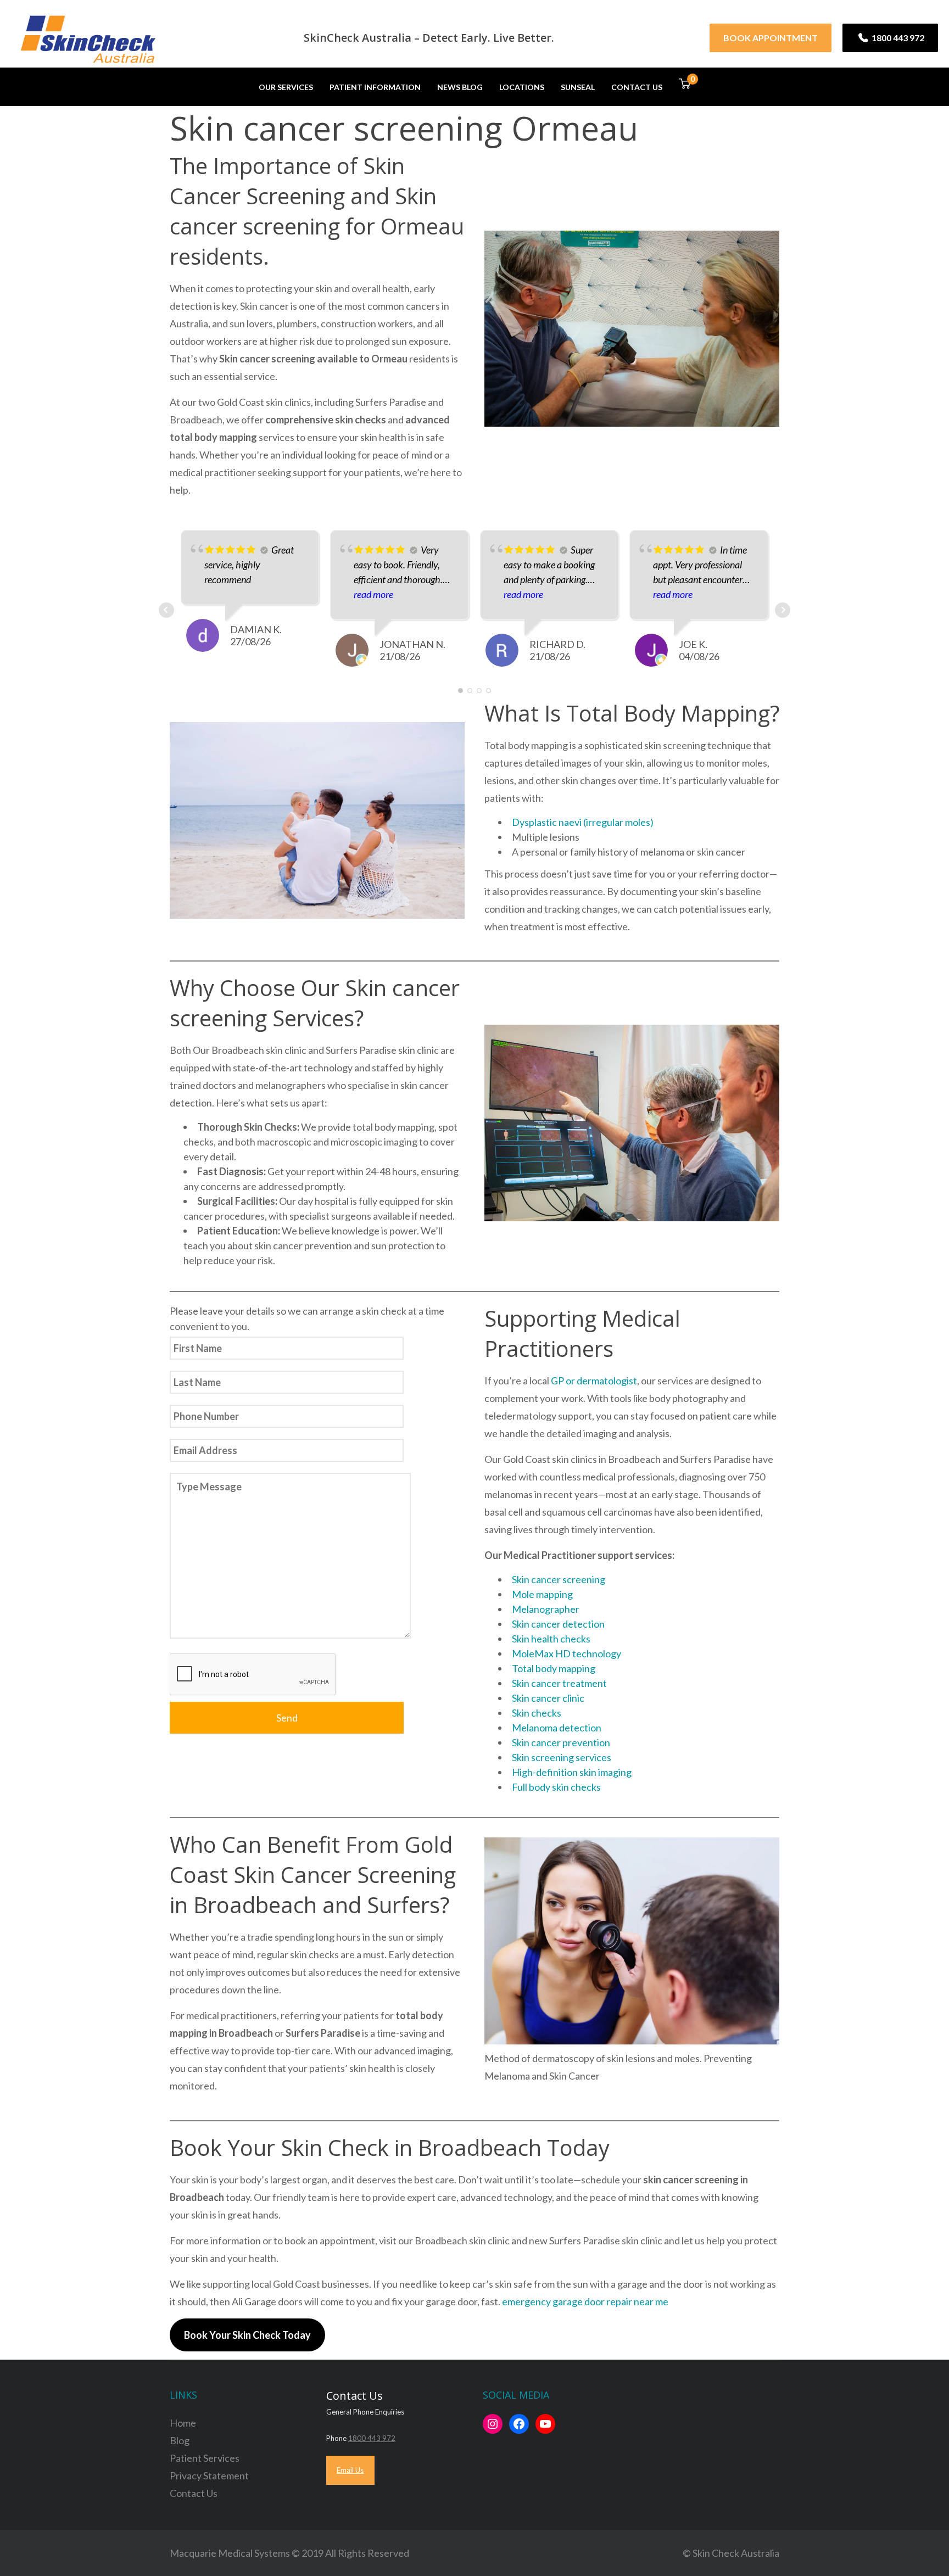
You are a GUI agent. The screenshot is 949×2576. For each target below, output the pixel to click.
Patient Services (205, 2458)
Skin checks (537, 1713)
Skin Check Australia (736, 2553)
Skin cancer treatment (559, 1683)
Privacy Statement (209, 2476)
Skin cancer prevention (561, 1742)
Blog (180, 2440)
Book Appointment (771, 38)
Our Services (286, 87)
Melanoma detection (557, 1728)
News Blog (460, 87)
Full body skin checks (556, 1787)
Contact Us (637, 87)
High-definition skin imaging (572, 1772)
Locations (522, 87)
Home (183, 2423)
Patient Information (375, 87)
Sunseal (578, 87)
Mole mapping (542, 1594)
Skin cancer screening (559, 1579)
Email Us (350, 2470)
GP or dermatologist (594, 1381)
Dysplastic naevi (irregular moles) (583, 822)
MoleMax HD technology (566, 1653)
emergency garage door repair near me (585, 2301)
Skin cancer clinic (548, 1698)
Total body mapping (554, 1668)
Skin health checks (551, 1639)
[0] (685, 86)
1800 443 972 (897, 38)
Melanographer (546, 1609)
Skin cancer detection (558, 1624)
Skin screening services (562, 1757)
